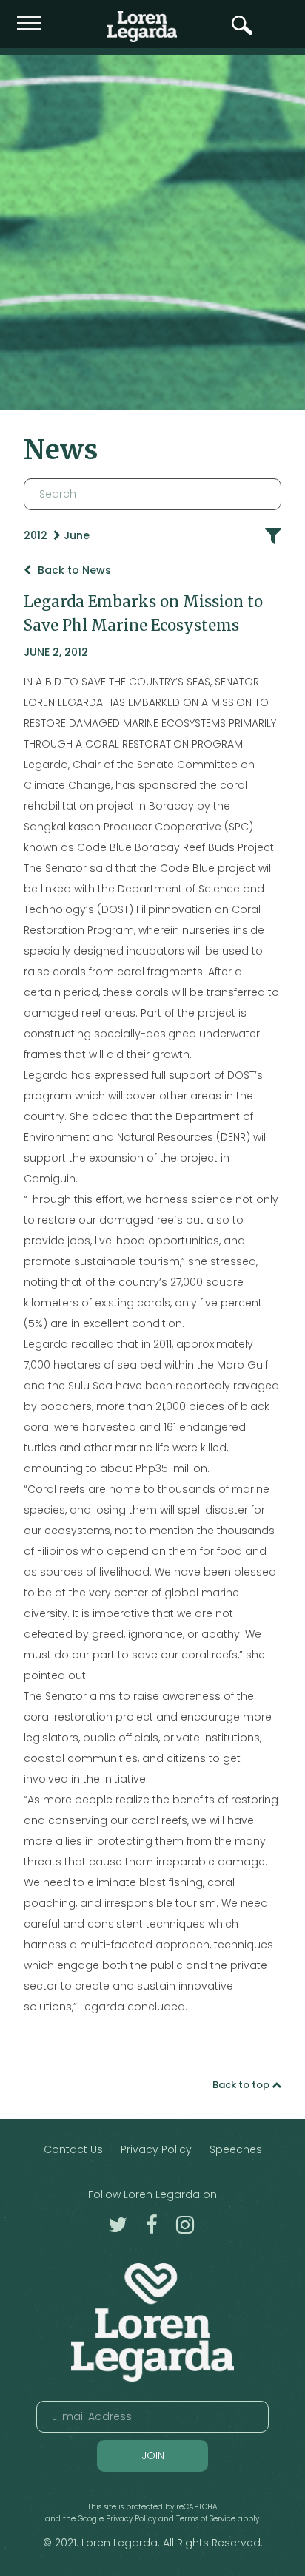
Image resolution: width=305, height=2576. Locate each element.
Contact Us (73, 2149)
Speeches (236, 2149)
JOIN (153, 2455)
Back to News (73, 570)
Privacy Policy (156, 2149)
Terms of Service (206, 2519)
